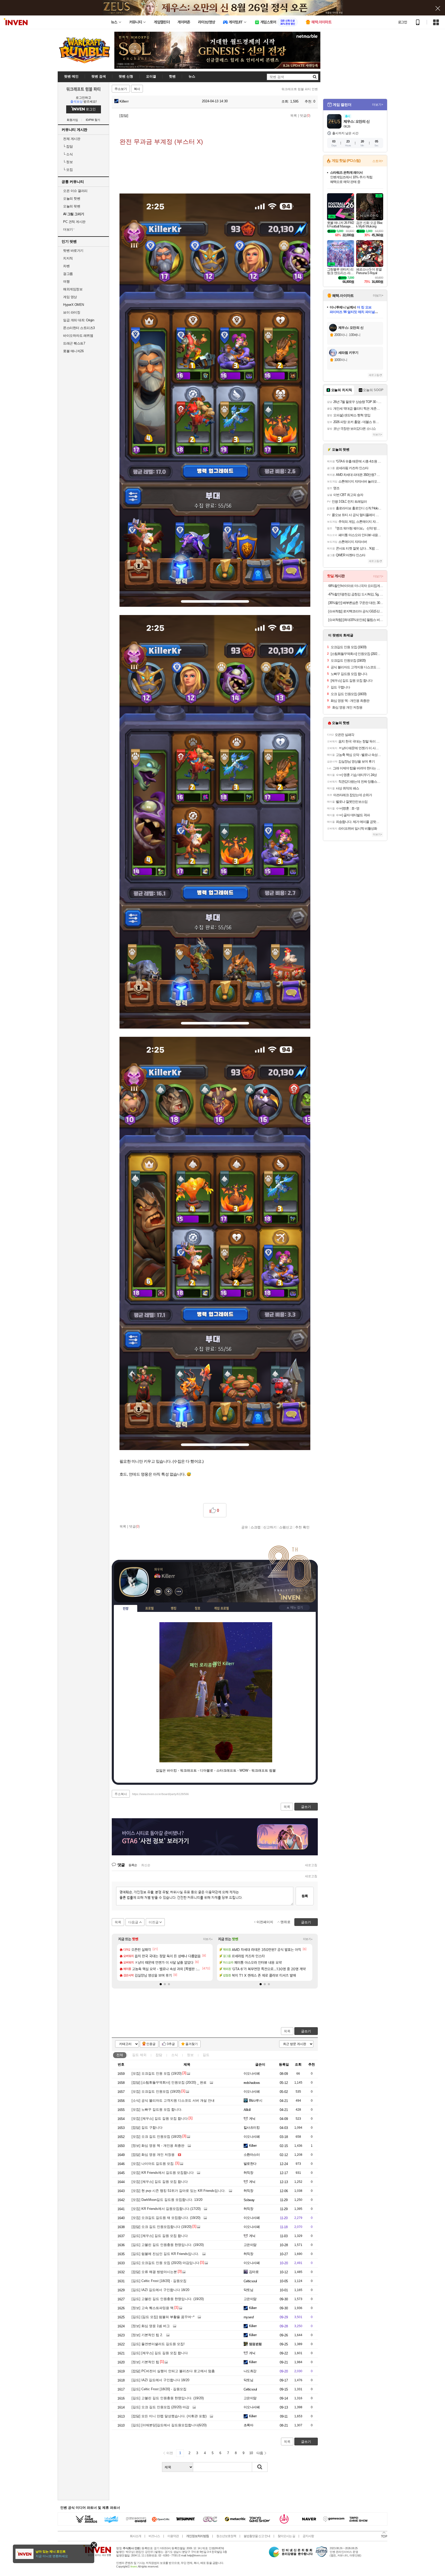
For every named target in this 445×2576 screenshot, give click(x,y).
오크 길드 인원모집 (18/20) (157, 2137)
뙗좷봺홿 (255, 2344)
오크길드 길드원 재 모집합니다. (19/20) (166, 2218)
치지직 (68, 258)
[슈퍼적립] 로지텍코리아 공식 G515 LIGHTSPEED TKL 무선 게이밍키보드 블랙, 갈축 (356, 611)
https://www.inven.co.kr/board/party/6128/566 (160, 1794)
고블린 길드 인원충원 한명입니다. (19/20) (168, 2245)
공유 (245, 1527)
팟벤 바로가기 (73, 251)
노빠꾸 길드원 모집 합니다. (157, 2110)
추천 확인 (302, 1527)
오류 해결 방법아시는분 (154, 2272)
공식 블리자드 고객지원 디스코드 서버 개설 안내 (173, 2101)
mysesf (249, 2317)
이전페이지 (265, 1922)
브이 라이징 (72, 312)
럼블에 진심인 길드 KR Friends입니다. (165, 2254)
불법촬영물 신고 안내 (257, 2536)
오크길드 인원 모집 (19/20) (157, 2073)
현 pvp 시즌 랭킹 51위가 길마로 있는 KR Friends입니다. (179, 2191)
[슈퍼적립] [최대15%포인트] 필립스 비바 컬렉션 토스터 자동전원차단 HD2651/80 (356, 620)
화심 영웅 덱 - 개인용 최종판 (158, 2146)
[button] (161, 1984)
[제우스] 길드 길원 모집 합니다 (160, 2119)
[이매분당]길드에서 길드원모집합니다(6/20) (169, 2425)
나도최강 (250, 2371)
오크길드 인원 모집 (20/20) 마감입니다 (165, 2263)
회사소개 (135, 2536)
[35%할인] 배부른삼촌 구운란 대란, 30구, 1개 (356, 603)
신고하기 (270, 1527)
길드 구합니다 (147, 2128)
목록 (294, 116)
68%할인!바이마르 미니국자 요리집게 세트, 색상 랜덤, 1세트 (356, 586)
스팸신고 (286, 1527)
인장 (126, 1609)
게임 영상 (70, 297)
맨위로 (285, 1922)
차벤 (66, 266)
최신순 (146, 1865)
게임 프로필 (221, 1608)
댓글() (305, 116)
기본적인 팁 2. (147, 2335)
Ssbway (249, 2200)
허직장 (248, 2173)
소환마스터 (252, 2155)
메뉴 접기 (294, 1607)
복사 (137, 89)
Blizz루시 (256, 2101)
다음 (260, 2453)
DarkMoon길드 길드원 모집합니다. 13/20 (167, 2200)
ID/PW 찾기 (93, 120)
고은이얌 (250, 2245)
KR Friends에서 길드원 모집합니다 (163, 2173)
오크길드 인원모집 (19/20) (156, 2091)
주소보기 (121, 89)
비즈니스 (154, 2536)
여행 (66, 281)
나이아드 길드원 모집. (153, 2164)
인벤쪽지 (158, 1592)
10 (251, 2453)
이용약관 (173, 2536)
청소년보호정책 (226, 2536)
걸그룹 (68, 274)
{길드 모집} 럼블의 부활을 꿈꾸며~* (163, 2317)
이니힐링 (168, 1592)
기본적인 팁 (145, 2362)
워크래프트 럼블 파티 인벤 (300, 89)
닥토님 (248, 2290)
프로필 (149, 1608)
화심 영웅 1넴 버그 (151, 2326)
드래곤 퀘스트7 (74, 343)
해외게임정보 (73, 289)
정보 (68, 162)
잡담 (68, 146)
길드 (139, 2055)
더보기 (179, 1592)
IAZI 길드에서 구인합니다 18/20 (160, 2290)
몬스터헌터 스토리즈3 (79, 328)
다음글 (133, 1922)
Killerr (124, 101)
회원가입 (72, 120)
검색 (260, 2467)
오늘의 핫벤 (72, 199)
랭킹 (174, 1608)
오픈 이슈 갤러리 (75, 191)
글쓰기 (306, 2031)
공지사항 (308, 2536)
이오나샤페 (252, 2073)
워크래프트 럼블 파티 (83, 89)
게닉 (252, 2119)
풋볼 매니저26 (73, 351)
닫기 (94, 2545)
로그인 (403, 22)
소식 (68, 154)
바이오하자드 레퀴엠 (78, 336)
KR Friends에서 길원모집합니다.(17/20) (166, 2209)
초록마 (248, 2425)
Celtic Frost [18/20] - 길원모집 (159, 2281)
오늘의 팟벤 (72, 206)
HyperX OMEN (74, 305)
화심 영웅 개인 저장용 (153, 2155)
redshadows (252, 2083)
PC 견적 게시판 (74, 222)
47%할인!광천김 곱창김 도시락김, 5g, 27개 (356, 594)
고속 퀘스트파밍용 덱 (153, 2308)
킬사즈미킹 (252, 2128)
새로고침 (311, 1865)
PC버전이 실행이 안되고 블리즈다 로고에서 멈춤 (173, 2371)
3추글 (171, 2044)
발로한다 (250, 2164)
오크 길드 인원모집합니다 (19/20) (162, 2227)
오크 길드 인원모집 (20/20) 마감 (160, 2407)
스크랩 (256, 1527)
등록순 (133, 1865)
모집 (68, 170)
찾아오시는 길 (286, 2536)
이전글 (154, 1922)
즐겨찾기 (192, 2044)
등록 (305, 1896)
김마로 (254, 2272)
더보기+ (208, 1939)
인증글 (151, 2044)
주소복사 (121, 1794)
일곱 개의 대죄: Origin (79, 320)
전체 (120, 2055)
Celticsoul (250, 2281)
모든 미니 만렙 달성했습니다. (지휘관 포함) (169, 2416)
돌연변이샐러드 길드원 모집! (158, 2344)
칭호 (198, 1608)
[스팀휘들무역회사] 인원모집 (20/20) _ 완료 (169, 2082)
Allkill (247, 2110)
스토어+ (378, 161)
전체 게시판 (72, 139)
